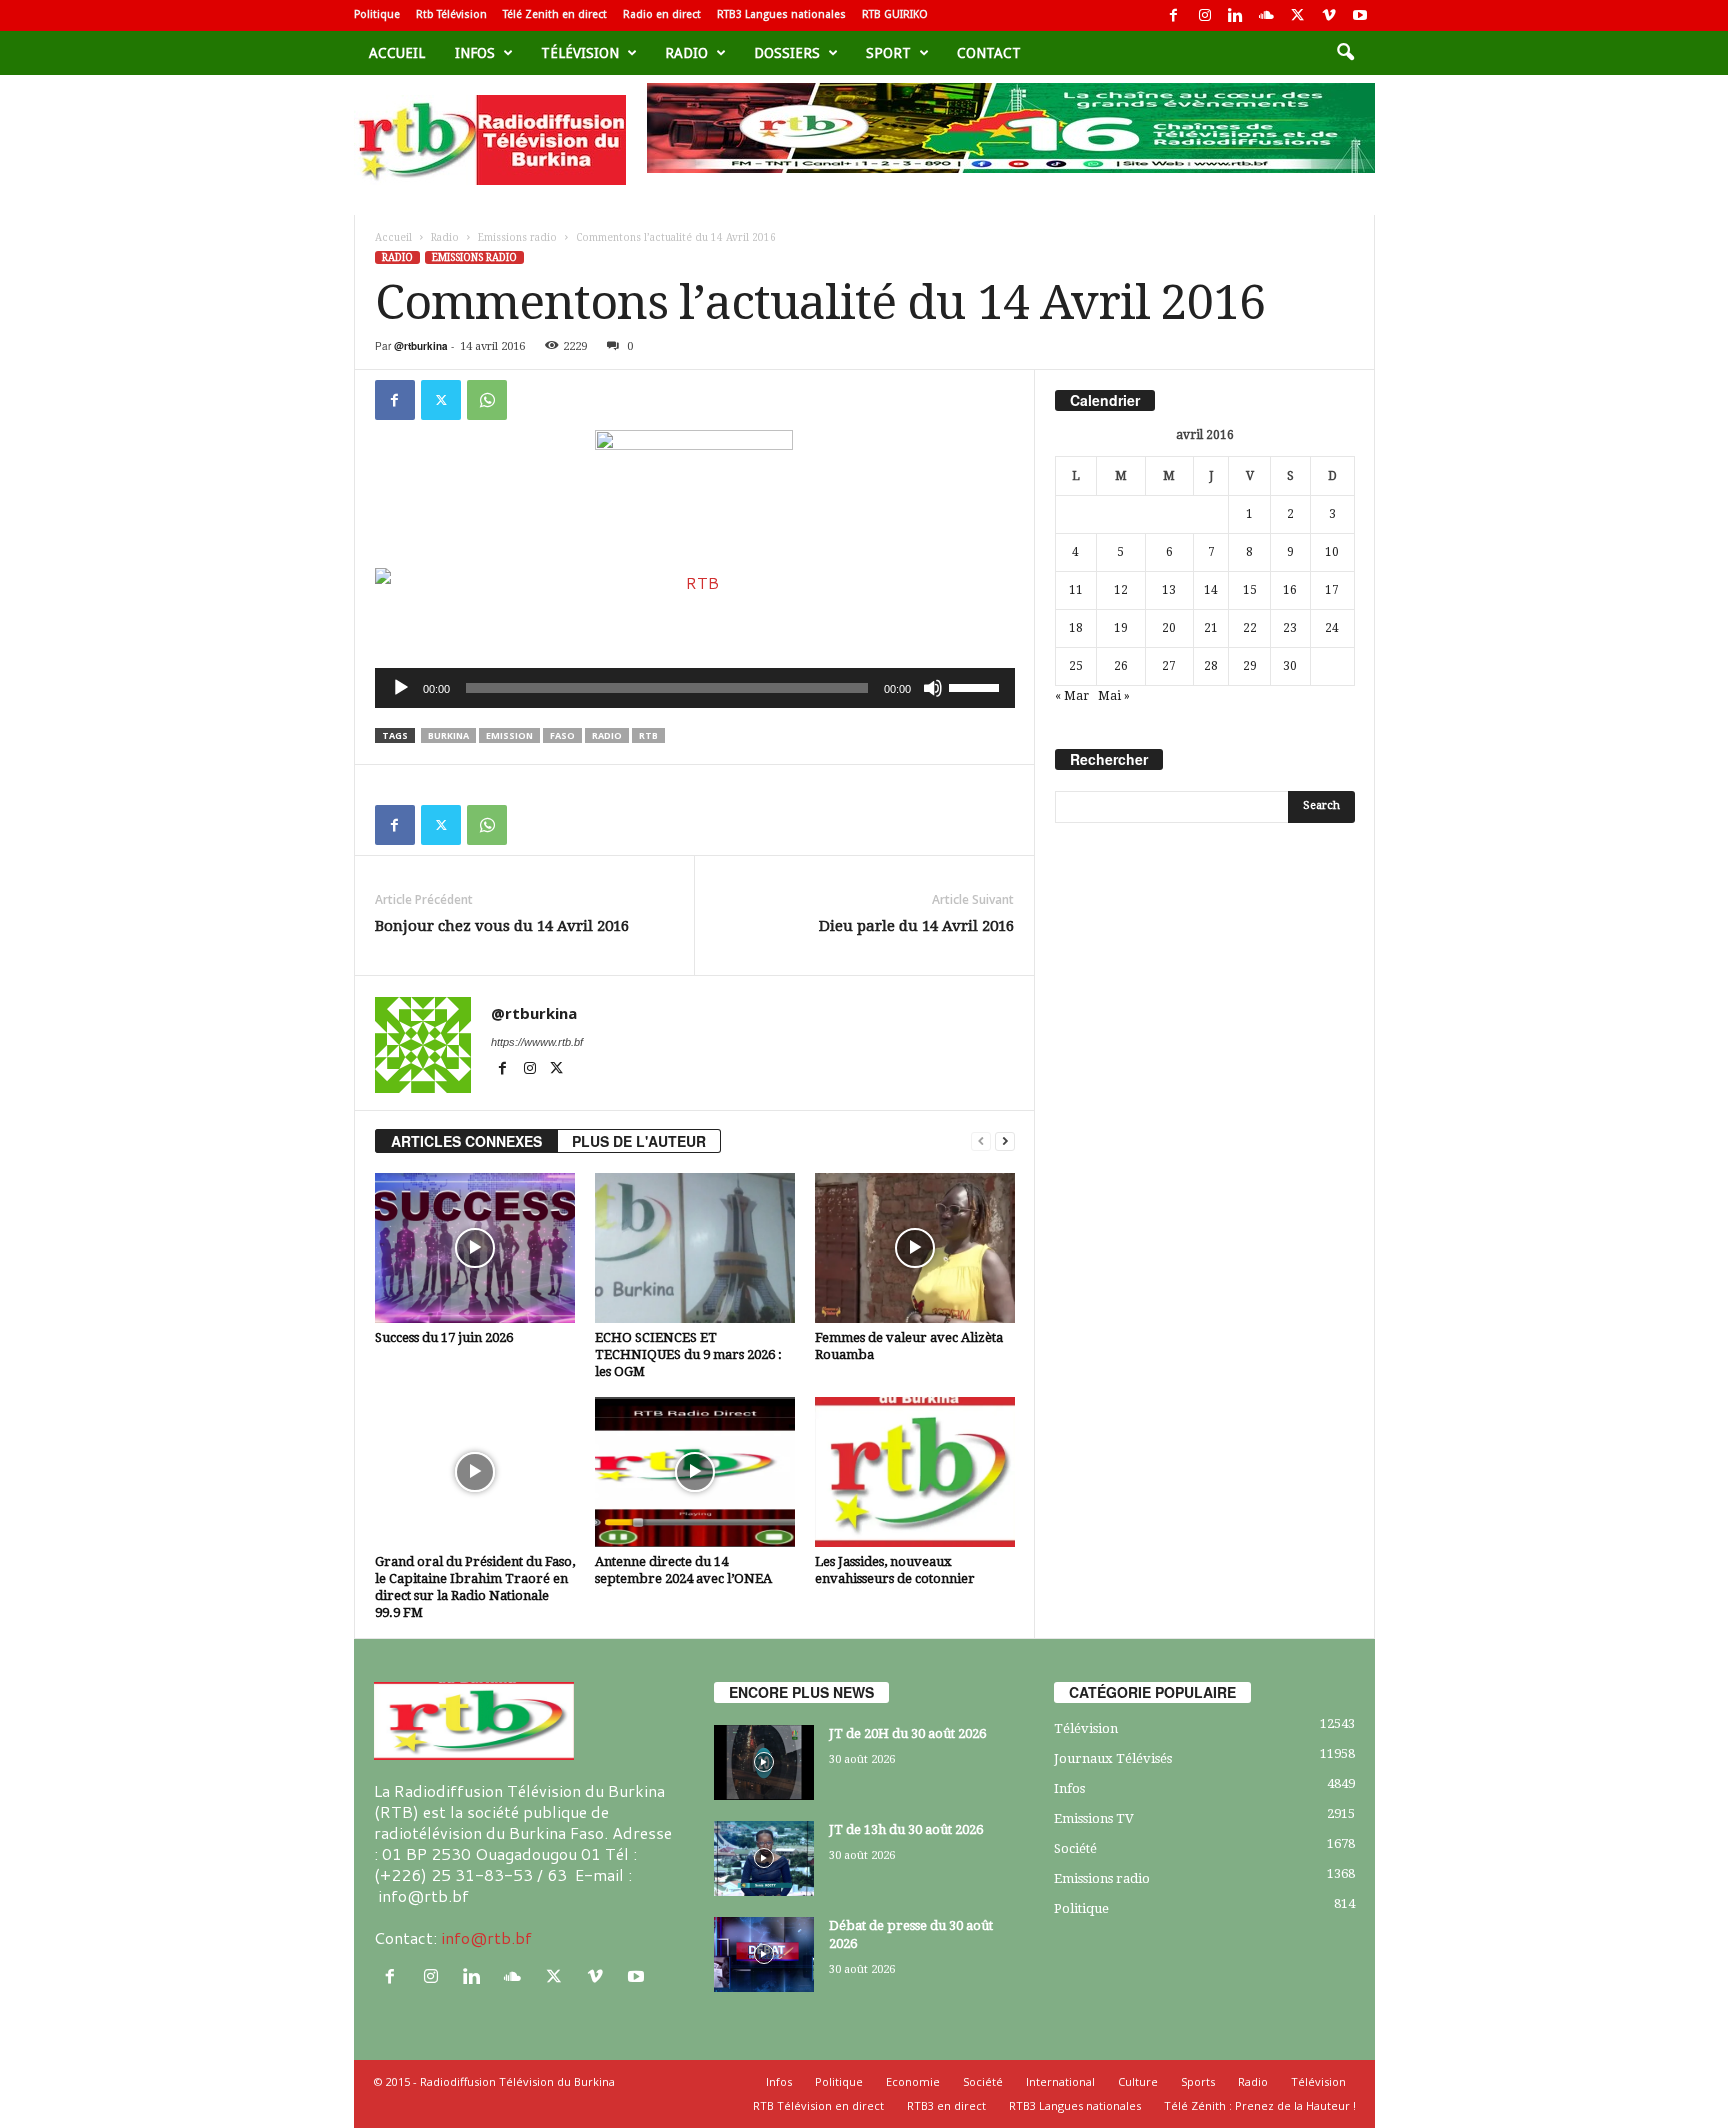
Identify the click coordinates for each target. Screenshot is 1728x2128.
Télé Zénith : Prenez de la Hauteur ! (1260, 2105)
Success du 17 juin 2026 (444, 1337)
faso (562, 735)
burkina (448, 735)
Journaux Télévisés (1113, 1758)
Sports (1198, 2081)
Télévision (580, 53)
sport (888, 53)
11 (1076, 590)
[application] (695, 688)
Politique (377, 14)
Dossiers (787, 53)
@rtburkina (421, 346)
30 (1290, 666)
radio (607, 735)
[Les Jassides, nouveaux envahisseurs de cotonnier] (915, 1472)
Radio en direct (662, 14)
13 (1169, 590)
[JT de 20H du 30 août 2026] (764, 1762)
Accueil (397, 53)
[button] (1345, 53)
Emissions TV (1094, 1818)
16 (1290, 590)
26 (1121, 666)
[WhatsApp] (487, 400)
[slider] (977, 686)
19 (1121, 628)
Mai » (1114, 696)
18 (1076, 628)
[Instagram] (1205, 15)
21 (1211, 628)
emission (509, 735)
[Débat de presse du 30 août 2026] (764, 1954)
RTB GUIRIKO (895, 14)
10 (1332, 552)
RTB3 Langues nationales (781, 14)
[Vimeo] (1329, 15)
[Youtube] (1360, 15)
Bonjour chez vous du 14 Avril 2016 (502, 926)
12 (1121, 590)
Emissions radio (517, 237)
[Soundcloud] (1267, 15)
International (1060, 2081)
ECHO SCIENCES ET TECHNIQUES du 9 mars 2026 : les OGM (688, 1354)
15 (1250, 590)
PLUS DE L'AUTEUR (639, 1141)
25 (1076, 666)
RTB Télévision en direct (818, 2105)
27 (1169, 666)
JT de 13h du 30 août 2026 (906, 1829)
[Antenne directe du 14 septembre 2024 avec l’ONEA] (695, 1472)
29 (1250, 666)
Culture (1138, 2081)
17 (1332, 590)
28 (1211, 666)
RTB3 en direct (946, 2105)
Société (1075, 1848)
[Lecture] (401, 688)
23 (1290, 628)
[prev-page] (981, 1141)
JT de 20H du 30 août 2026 (907, 1733)
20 (1169, 628)
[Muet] (933, 688)
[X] (1298, 15)
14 (1211, 590)
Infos (475, 53)
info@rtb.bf (486, 1937)
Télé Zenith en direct (555, 14)
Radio (686, 53)
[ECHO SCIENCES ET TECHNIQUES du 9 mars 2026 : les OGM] (695, 1248)
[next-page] (1005, 1141)
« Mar (1072, 696)
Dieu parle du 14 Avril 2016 (916, 926)
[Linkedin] (1236, 15)
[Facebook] (1174, 15)
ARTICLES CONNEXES (466, 1141)
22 (1250, 628)
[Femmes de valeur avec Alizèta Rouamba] (915, 1248)
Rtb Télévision (451, 14)
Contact (989, 53)
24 (1332, 628)
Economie (913, 2081)
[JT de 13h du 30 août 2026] (764, 1858)
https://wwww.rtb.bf (537, 1042)
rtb (648, 735)
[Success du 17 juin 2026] (475, 1248)
